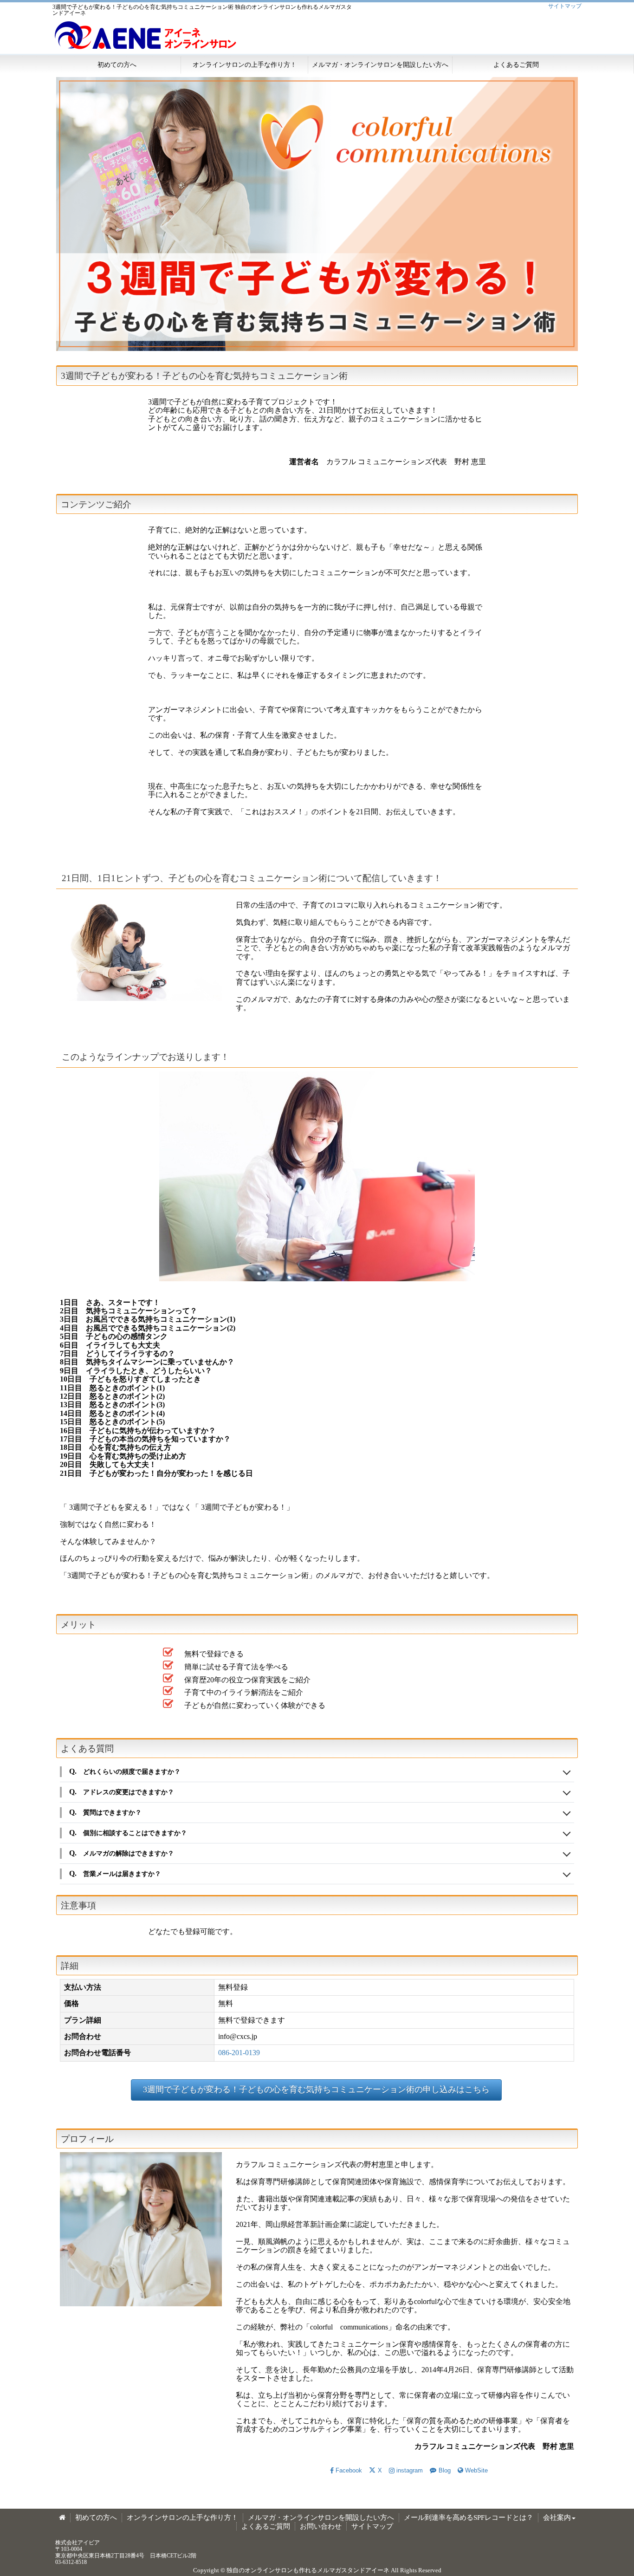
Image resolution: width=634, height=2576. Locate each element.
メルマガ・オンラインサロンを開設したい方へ (380, 65)
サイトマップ (565, 6)
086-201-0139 (239, 2053)
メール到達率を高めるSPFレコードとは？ (469, 2518)
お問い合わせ (321, 2526)
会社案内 (557, 2518)
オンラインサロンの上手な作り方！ (245, 65)
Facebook (349, 2470)
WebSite (476, 2470)
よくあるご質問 (516, 65)
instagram (410, 2470)
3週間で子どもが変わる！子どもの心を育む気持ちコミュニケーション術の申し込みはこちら (316, 2089)
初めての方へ (117, 65)
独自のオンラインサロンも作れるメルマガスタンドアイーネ (308, 2570)
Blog (444, 2470)
